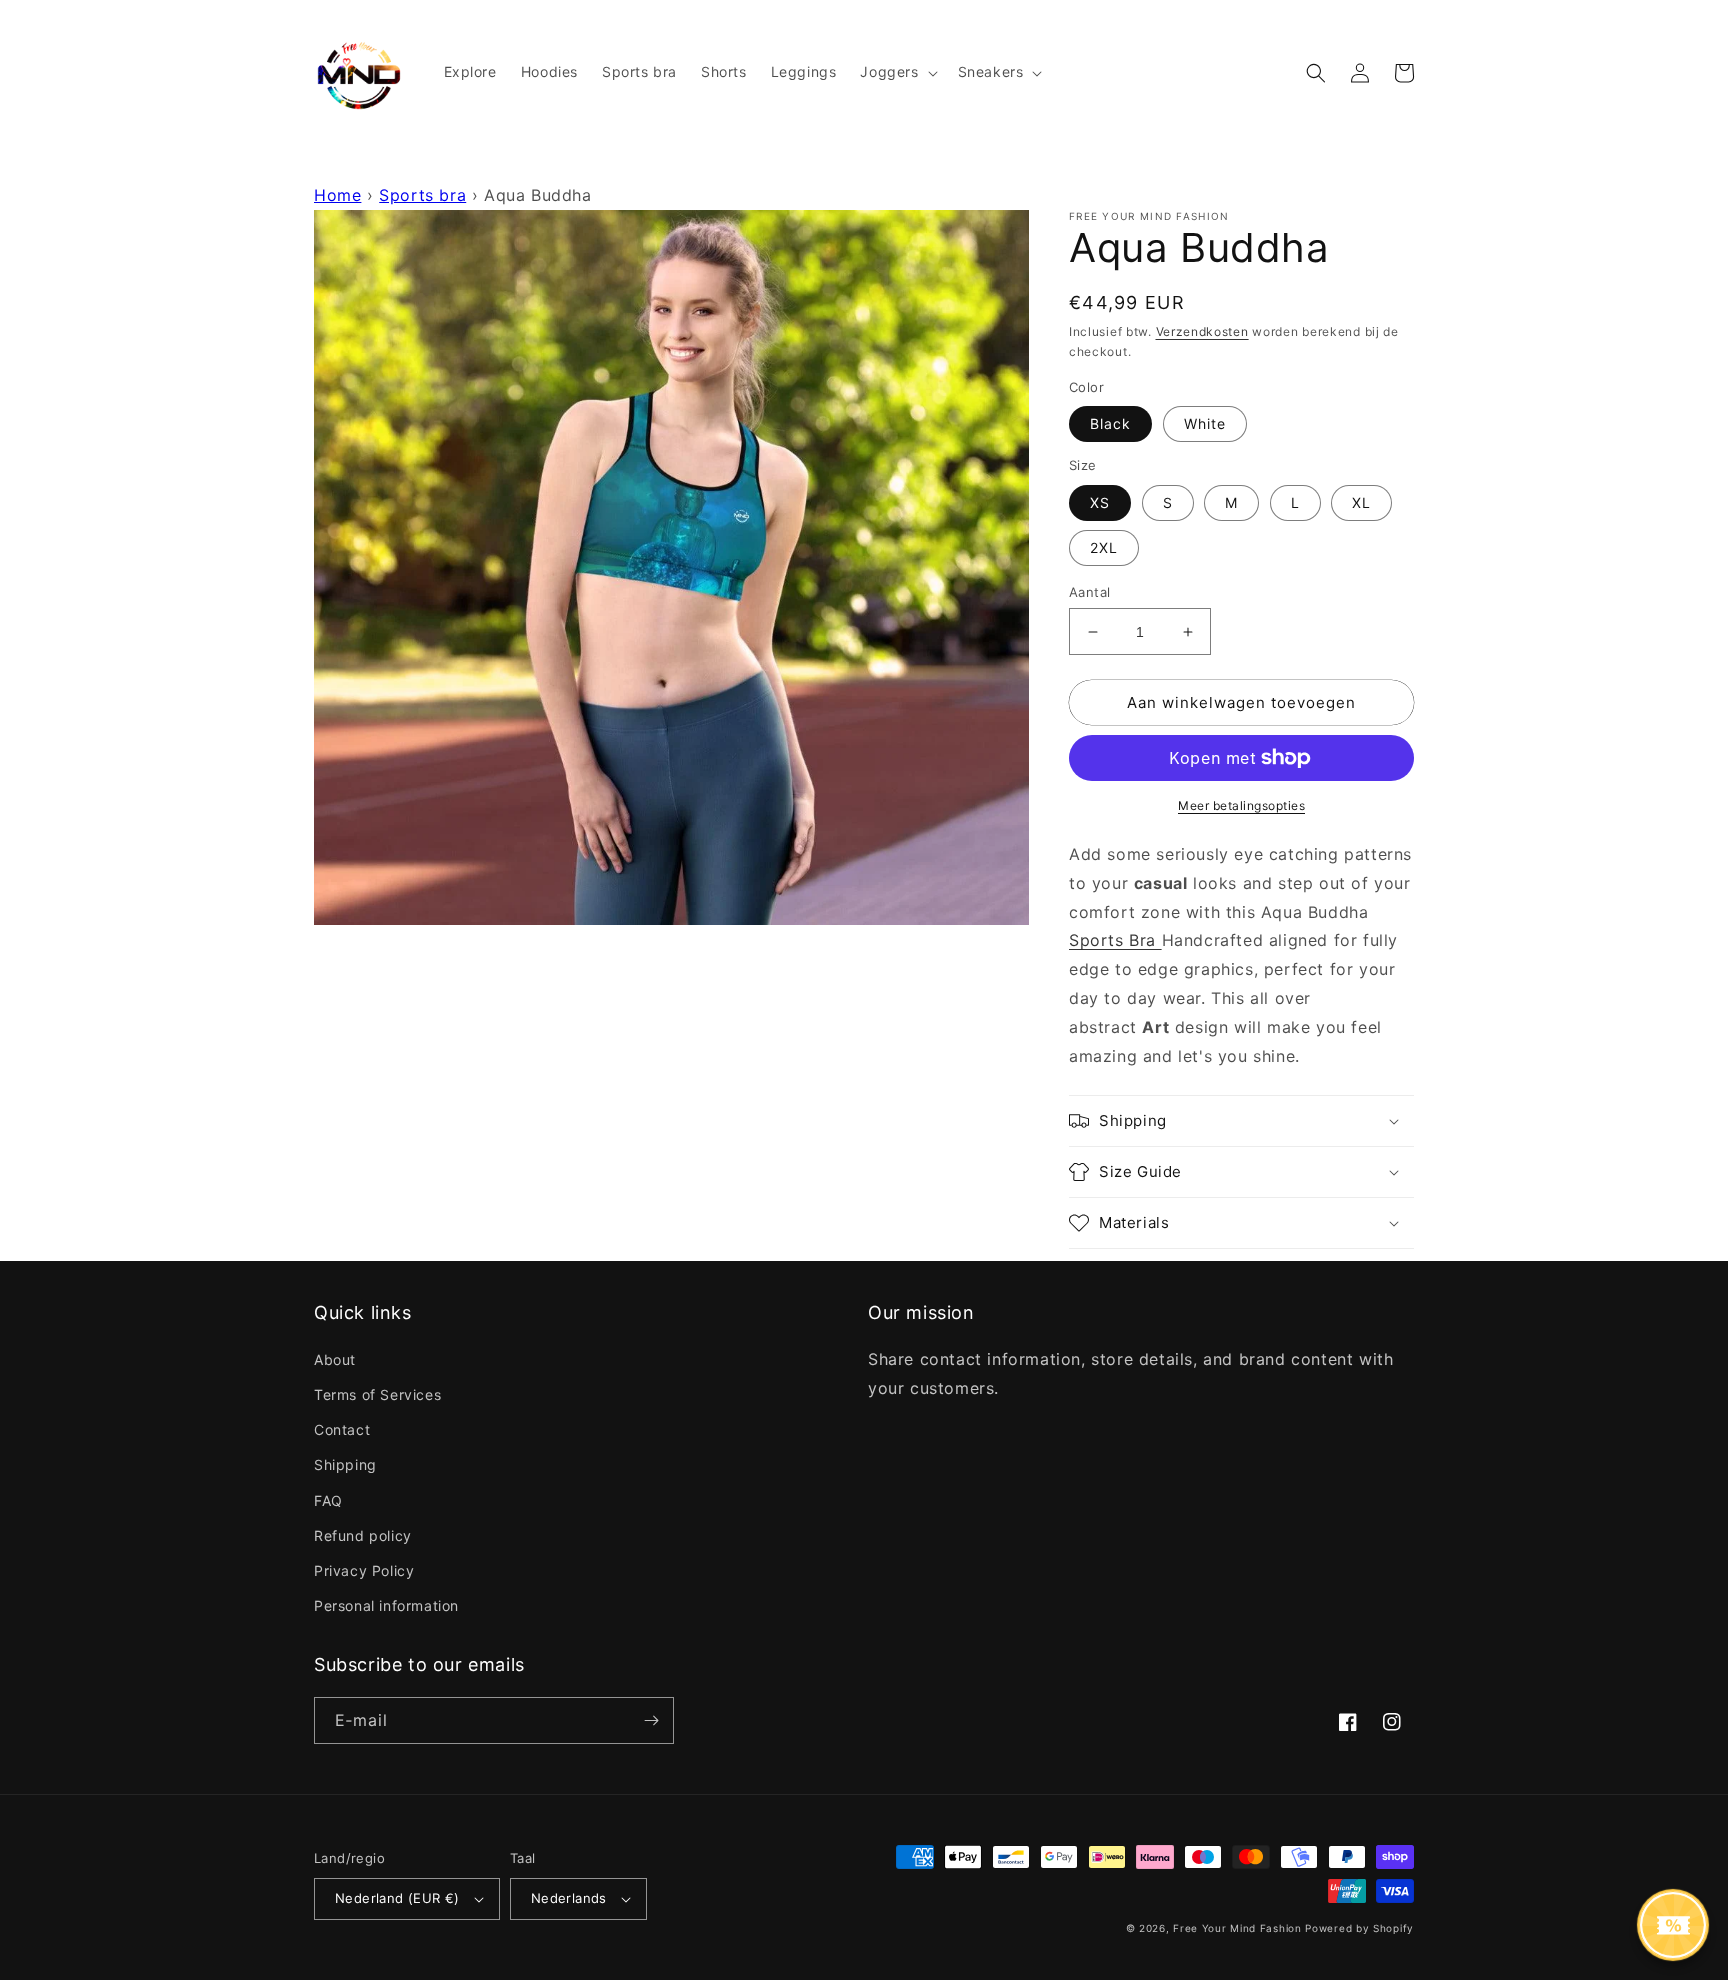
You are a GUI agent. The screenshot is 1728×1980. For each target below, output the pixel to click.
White (1205, 423)
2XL (1104, 547)
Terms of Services (377, 1394)
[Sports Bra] (1159, 940)
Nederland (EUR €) (397, 1898)
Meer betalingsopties (1241, 805)
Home (337, 195)
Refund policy (363, 1535)
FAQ (328, 1500)
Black (1110, 423)
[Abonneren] (651, 1720)
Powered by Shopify (1359, 1928)
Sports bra (422, 195)
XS (1100, 502)
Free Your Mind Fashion (1237, 1928)
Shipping (345, 1464)
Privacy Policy (364, 1570)
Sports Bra (1112, 940)
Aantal (1089, 592)
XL (1361, 502)
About (335, 1359)
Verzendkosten (1202, 331)
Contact (342, 1429)
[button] (896, 72)
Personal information (386, 1605)
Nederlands (569, 1898)
